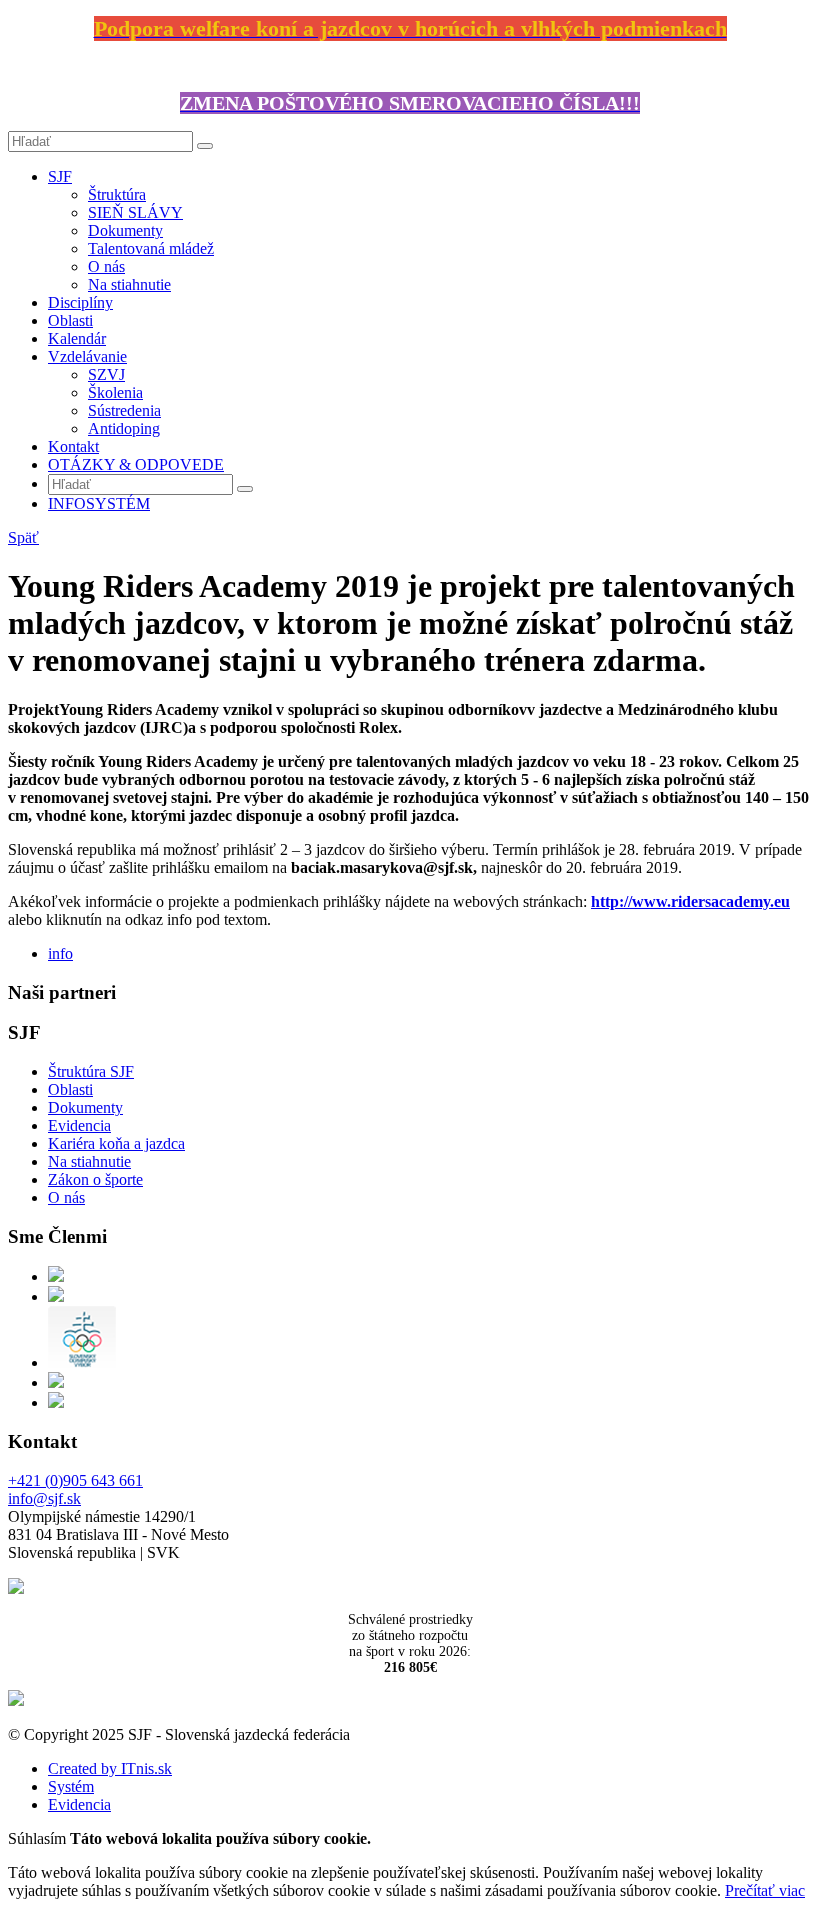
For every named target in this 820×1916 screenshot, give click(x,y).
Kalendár (77, 338)
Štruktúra (117, 194)
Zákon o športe (95, 1179)
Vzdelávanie (87, 356)
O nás (106, 266)
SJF (60, 176)
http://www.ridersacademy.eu (690, 901)
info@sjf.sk (44, 1498)
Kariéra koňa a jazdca (116, 1143)
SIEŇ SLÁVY (135, 212)
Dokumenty (125, 230)
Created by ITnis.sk (110, 1768)
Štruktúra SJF (91, 1071)
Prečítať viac (765, 1890)
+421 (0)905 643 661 (75, 1480)
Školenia (115, 392)
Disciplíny (80, 302)
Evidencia (79, 1125)
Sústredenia (124, 410)
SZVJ (106, 374)
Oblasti (70, 320)
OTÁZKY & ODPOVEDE (136, 464)
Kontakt (73, 446)
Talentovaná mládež (151, 248)
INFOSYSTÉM (99, 503)
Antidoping (124, 428)
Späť (23, 537)
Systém (71, 1786)
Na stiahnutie (129, 284)
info (60, 953)
